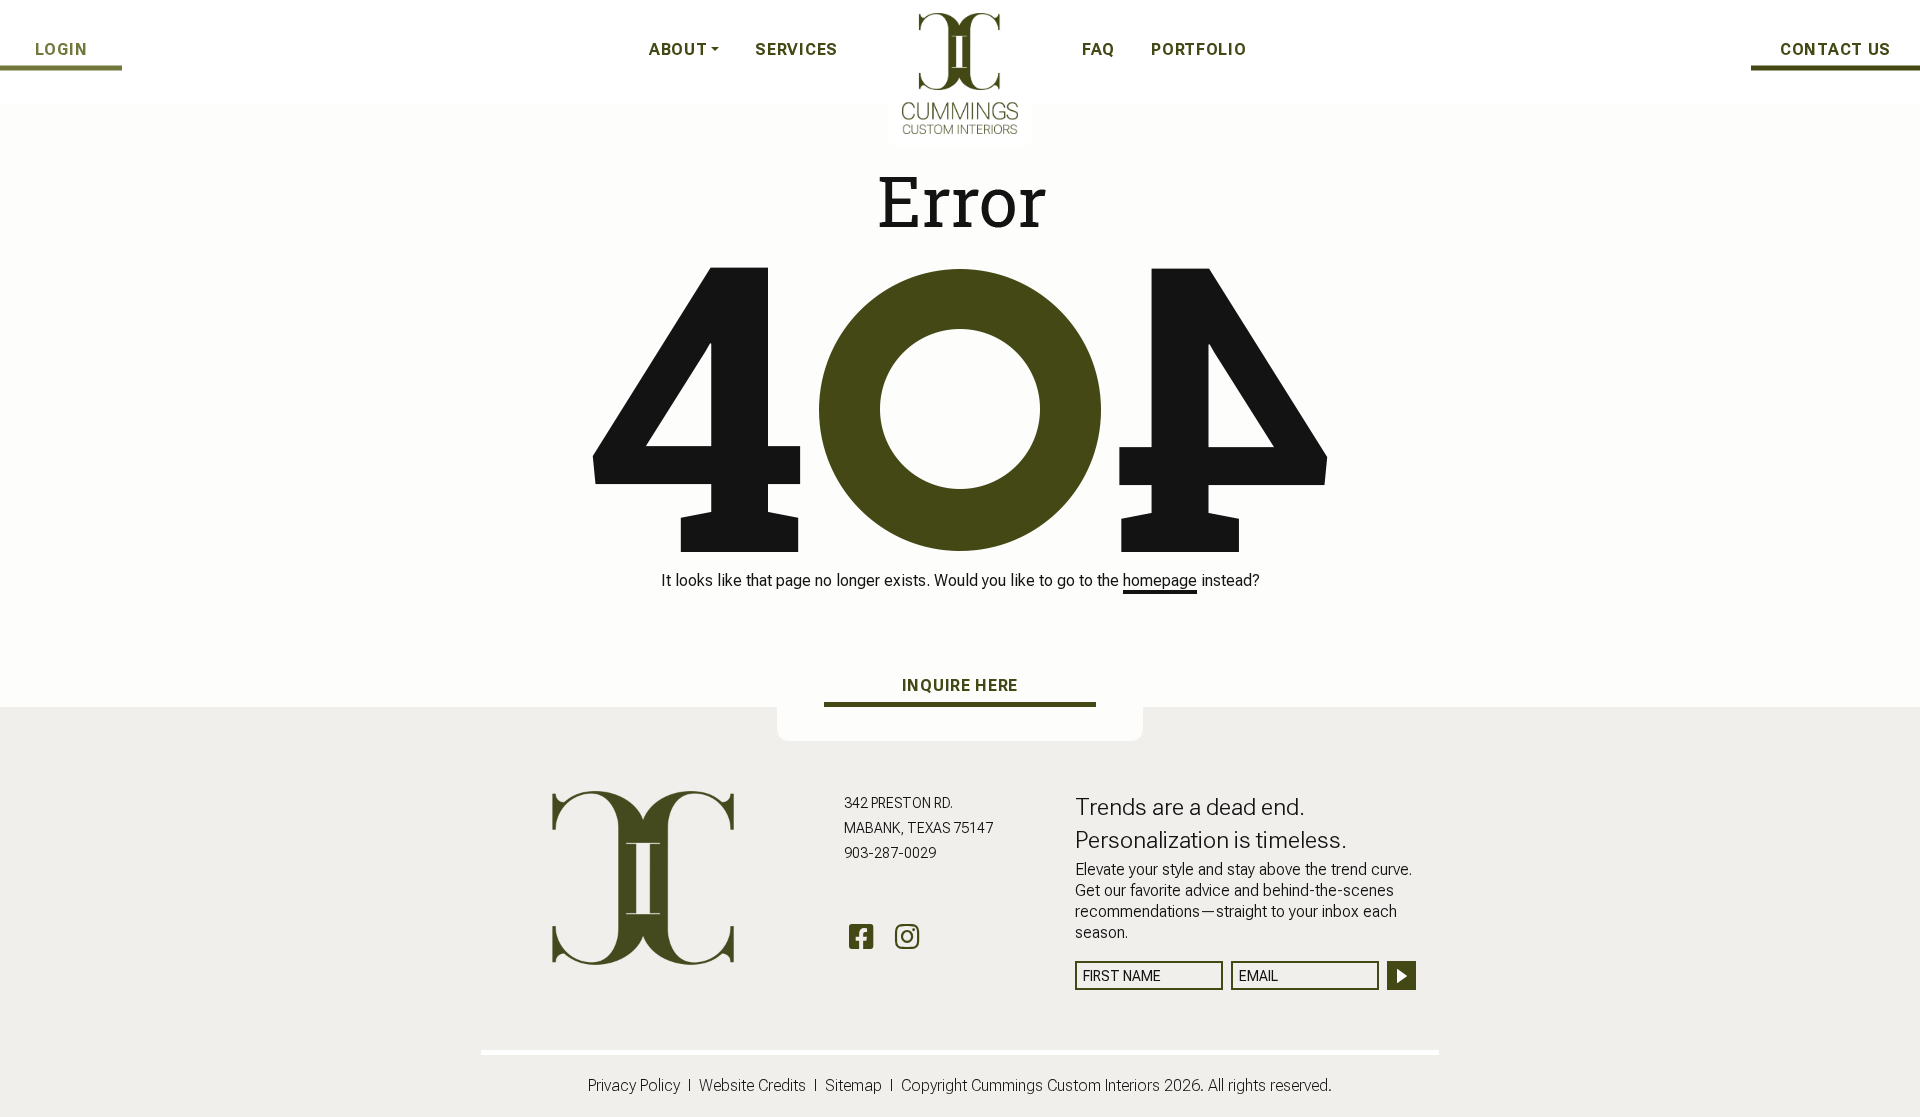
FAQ (1098, 49)
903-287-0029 (890, 853)
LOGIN (61, 48)
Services (796, 49)
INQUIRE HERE (960, 685)
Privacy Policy (634, 1085)
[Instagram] (907, 937)
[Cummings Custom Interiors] (960, 72)
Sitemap (853, 1085)
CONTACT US (1835, 48)
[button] (684, 50)
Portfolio (1198, 49)
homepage (1160, 580)
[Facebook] (861, 937)
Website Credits (752, 1085)
